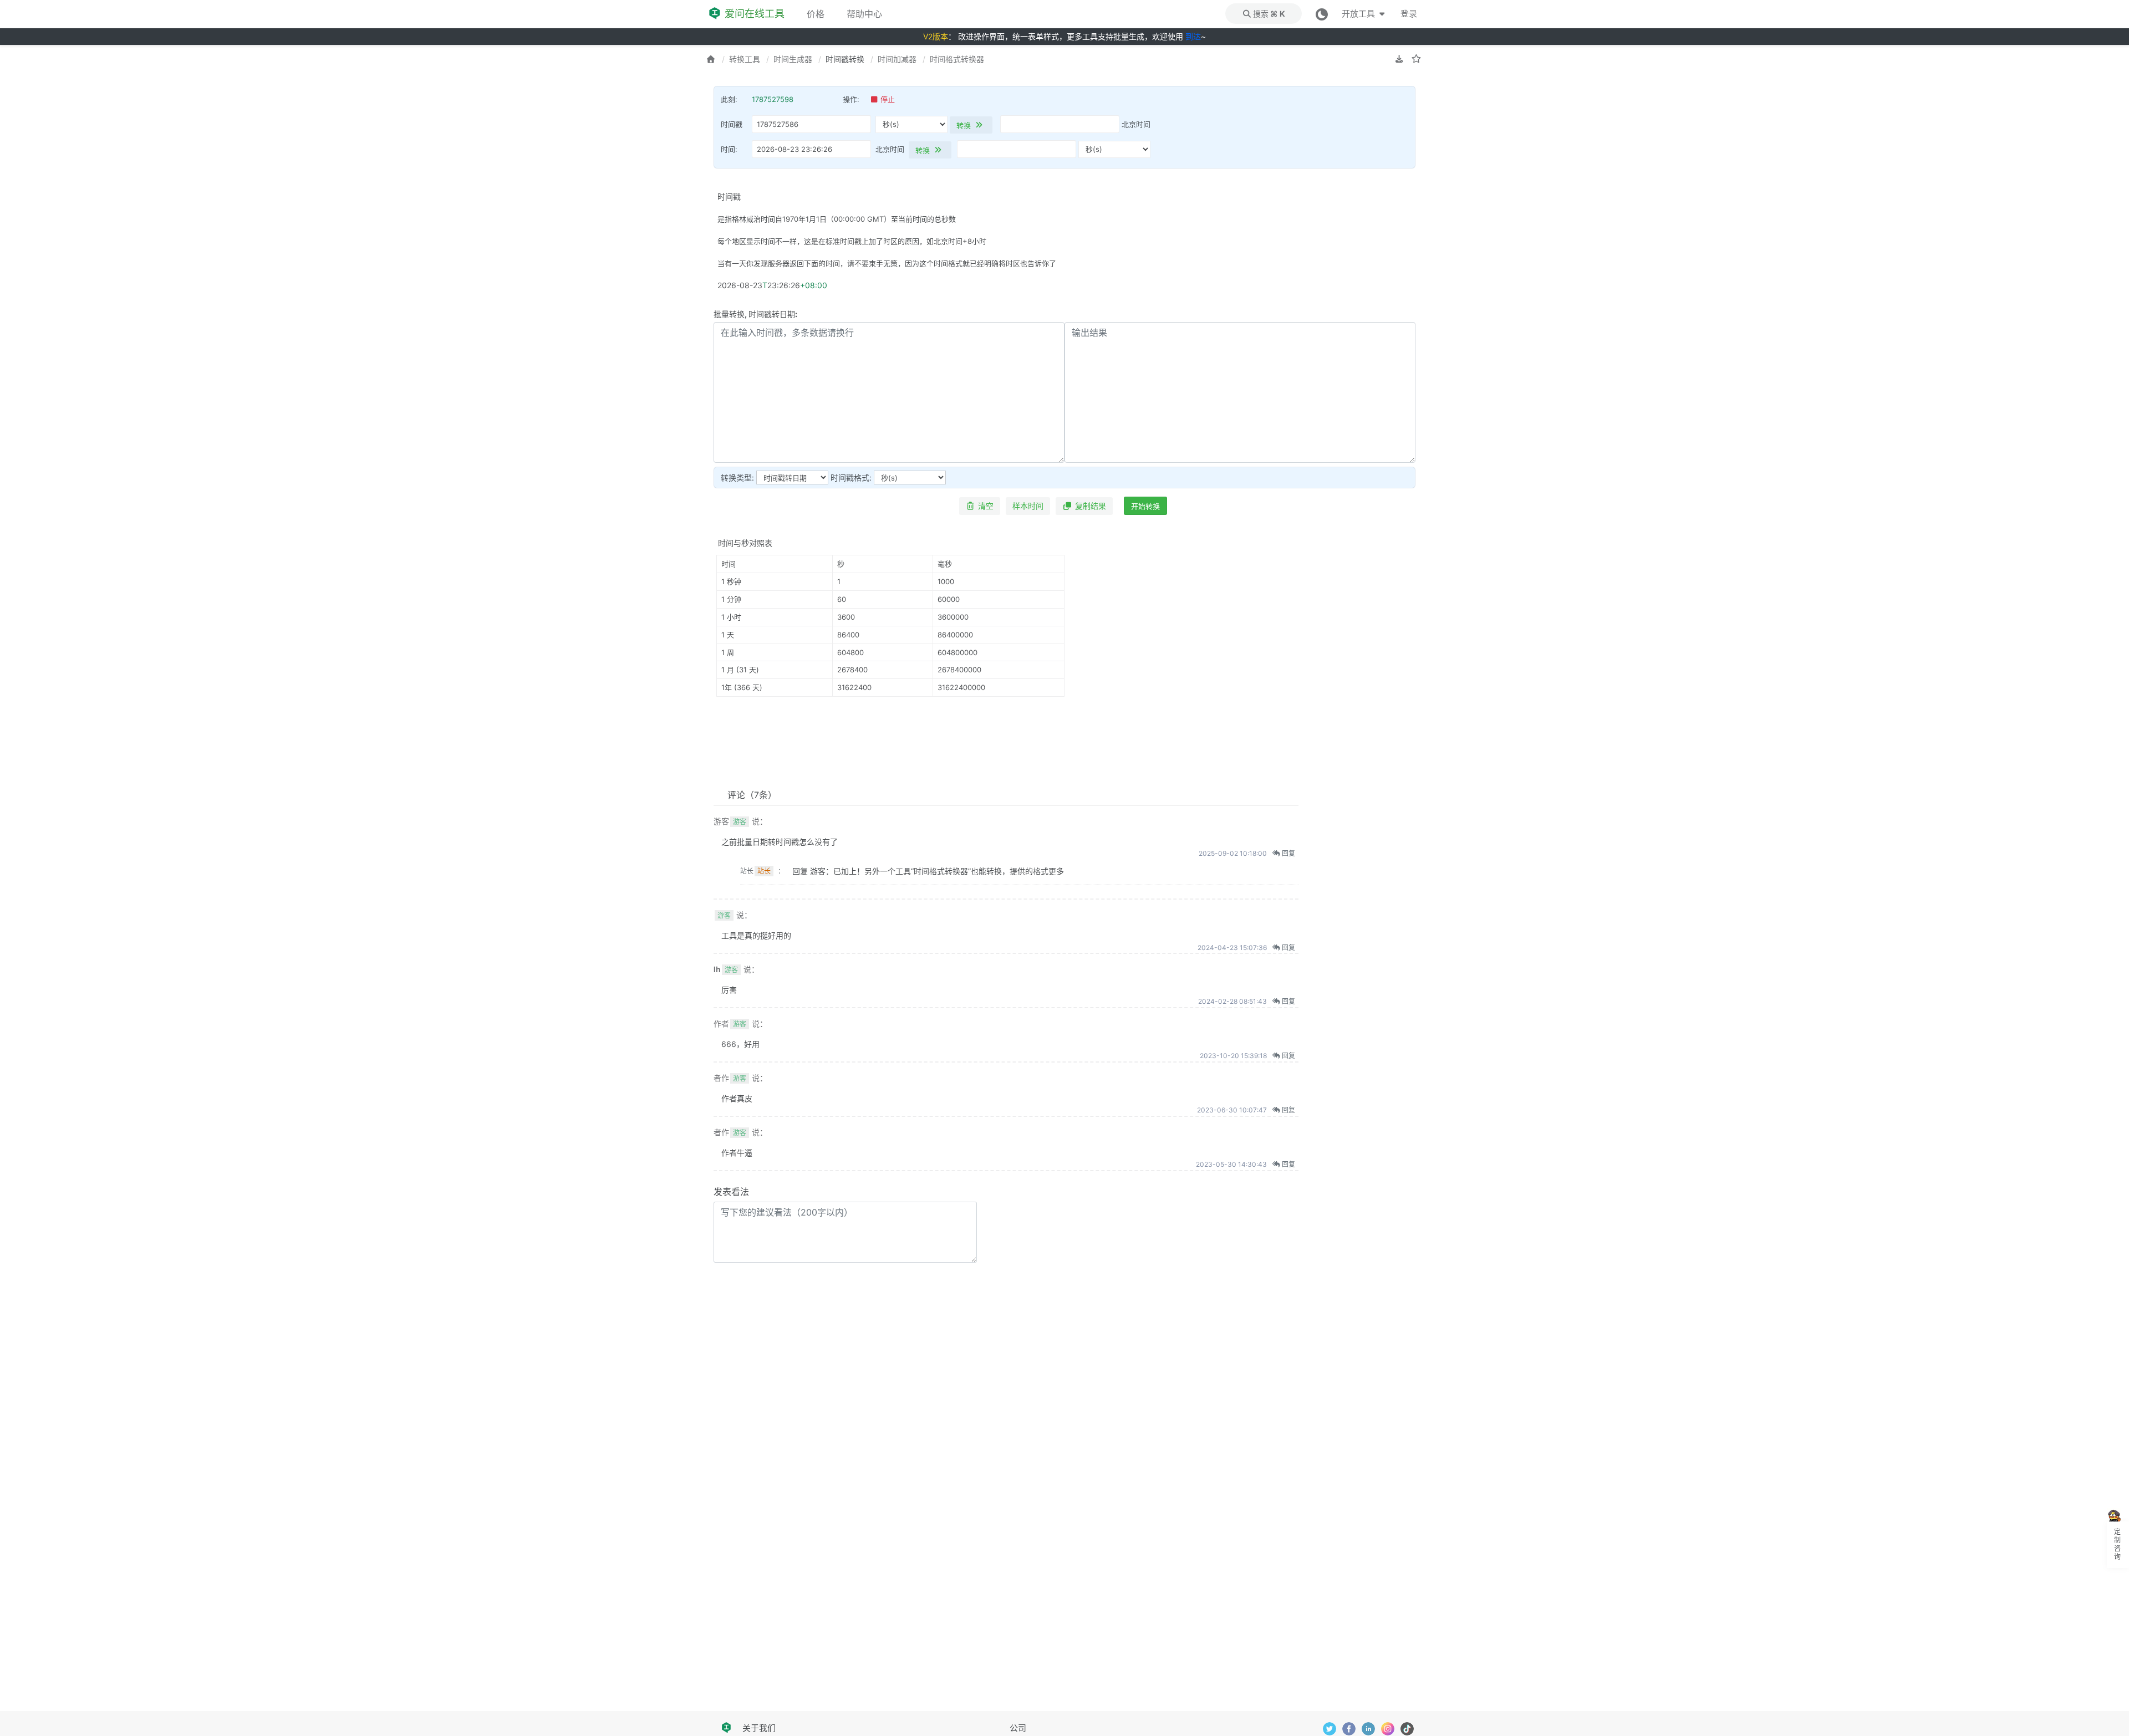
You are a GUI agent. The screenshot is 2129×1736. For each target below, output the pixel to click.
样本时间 (1028, 506)
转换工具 (745, 59)
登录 (1409, 14)
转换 (965, 125)
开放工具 (1359, 14)
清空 (986, 506)
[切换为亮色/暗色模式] (1322, 14)
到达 (1193, 36)
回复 (1288, 853)
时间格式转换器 (957, 59)
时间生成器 (793, 59)
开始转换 (1145, 506)
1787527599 (773, 99)
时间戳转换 (845, 59)
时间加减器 (897, 59)
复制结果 (1091, 506)
